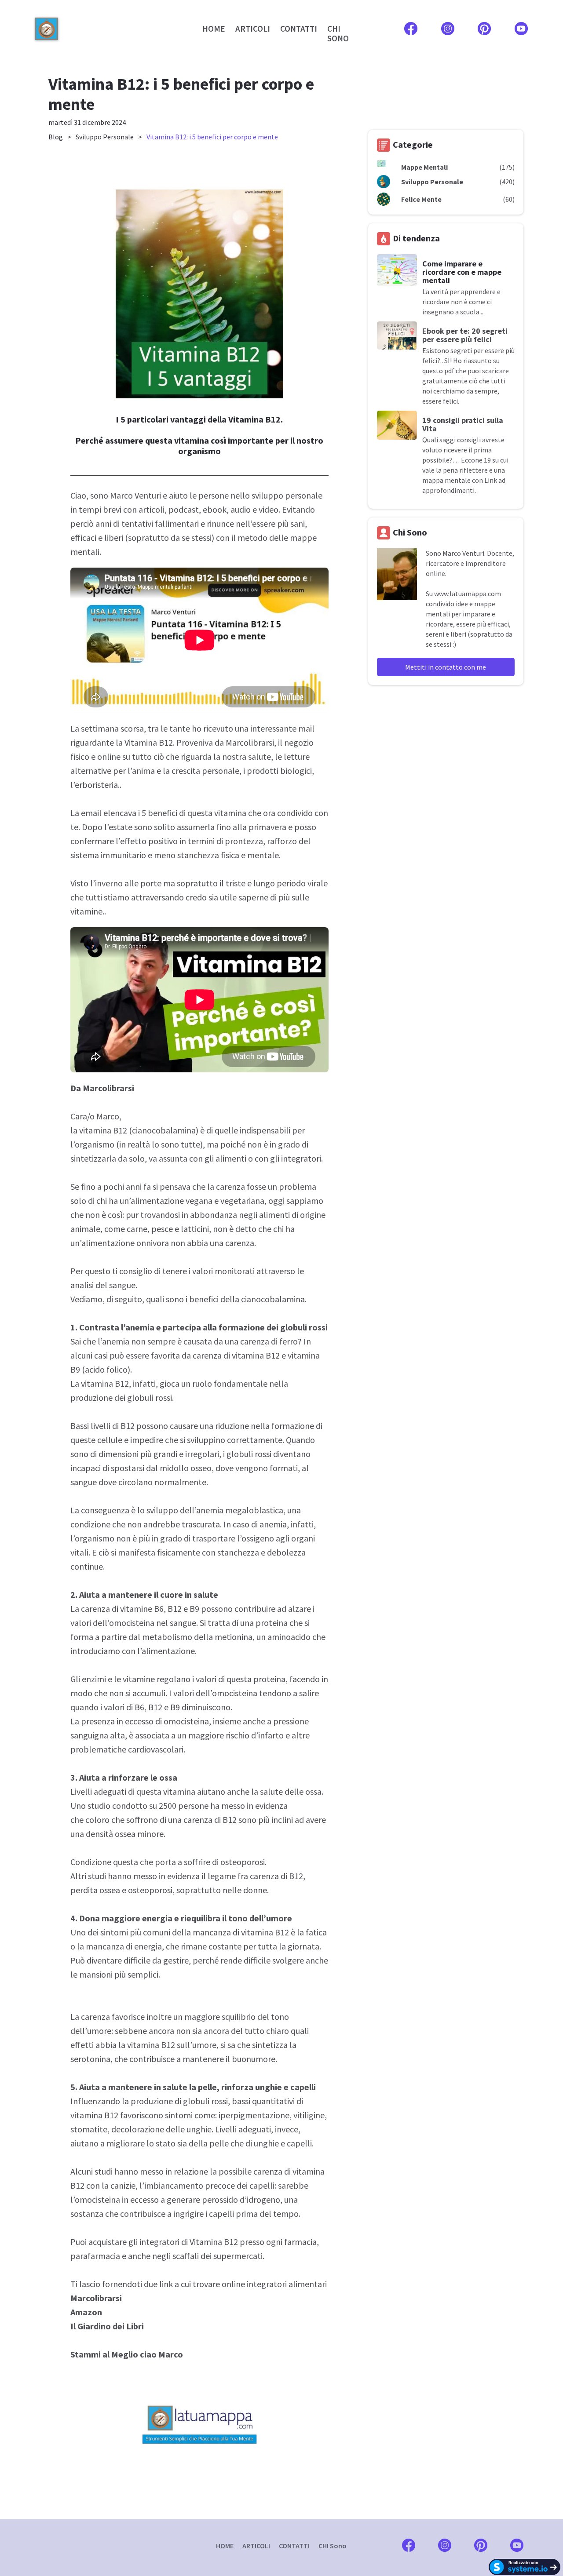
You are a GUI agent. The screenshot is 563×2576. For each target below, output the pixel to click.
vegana (198, 1201)
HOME (214, 29)
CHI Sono (333, 2546)
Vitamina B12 (149, 742)
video (269, 509)
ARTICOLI (253, 29)
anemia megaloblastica (240, 1510)
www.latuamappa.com (468, 594)
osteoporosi (243, 1862)
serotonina (90, 2059)
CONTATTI (299, 29)
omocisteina (132, 1623)
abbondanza (214, 1215)
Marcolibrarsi (250, 742)
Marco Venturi (135, 495)
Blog (56, 137)
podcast (184, 509)
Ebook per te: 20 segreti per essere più (465, 335)
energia (148, 1946)
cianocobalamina (164, 1130)
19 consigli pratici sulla (463, 420)
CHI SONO (338, 33)
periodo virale (302, 883)
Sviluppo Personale (105, 137)
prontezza (244, 841)
